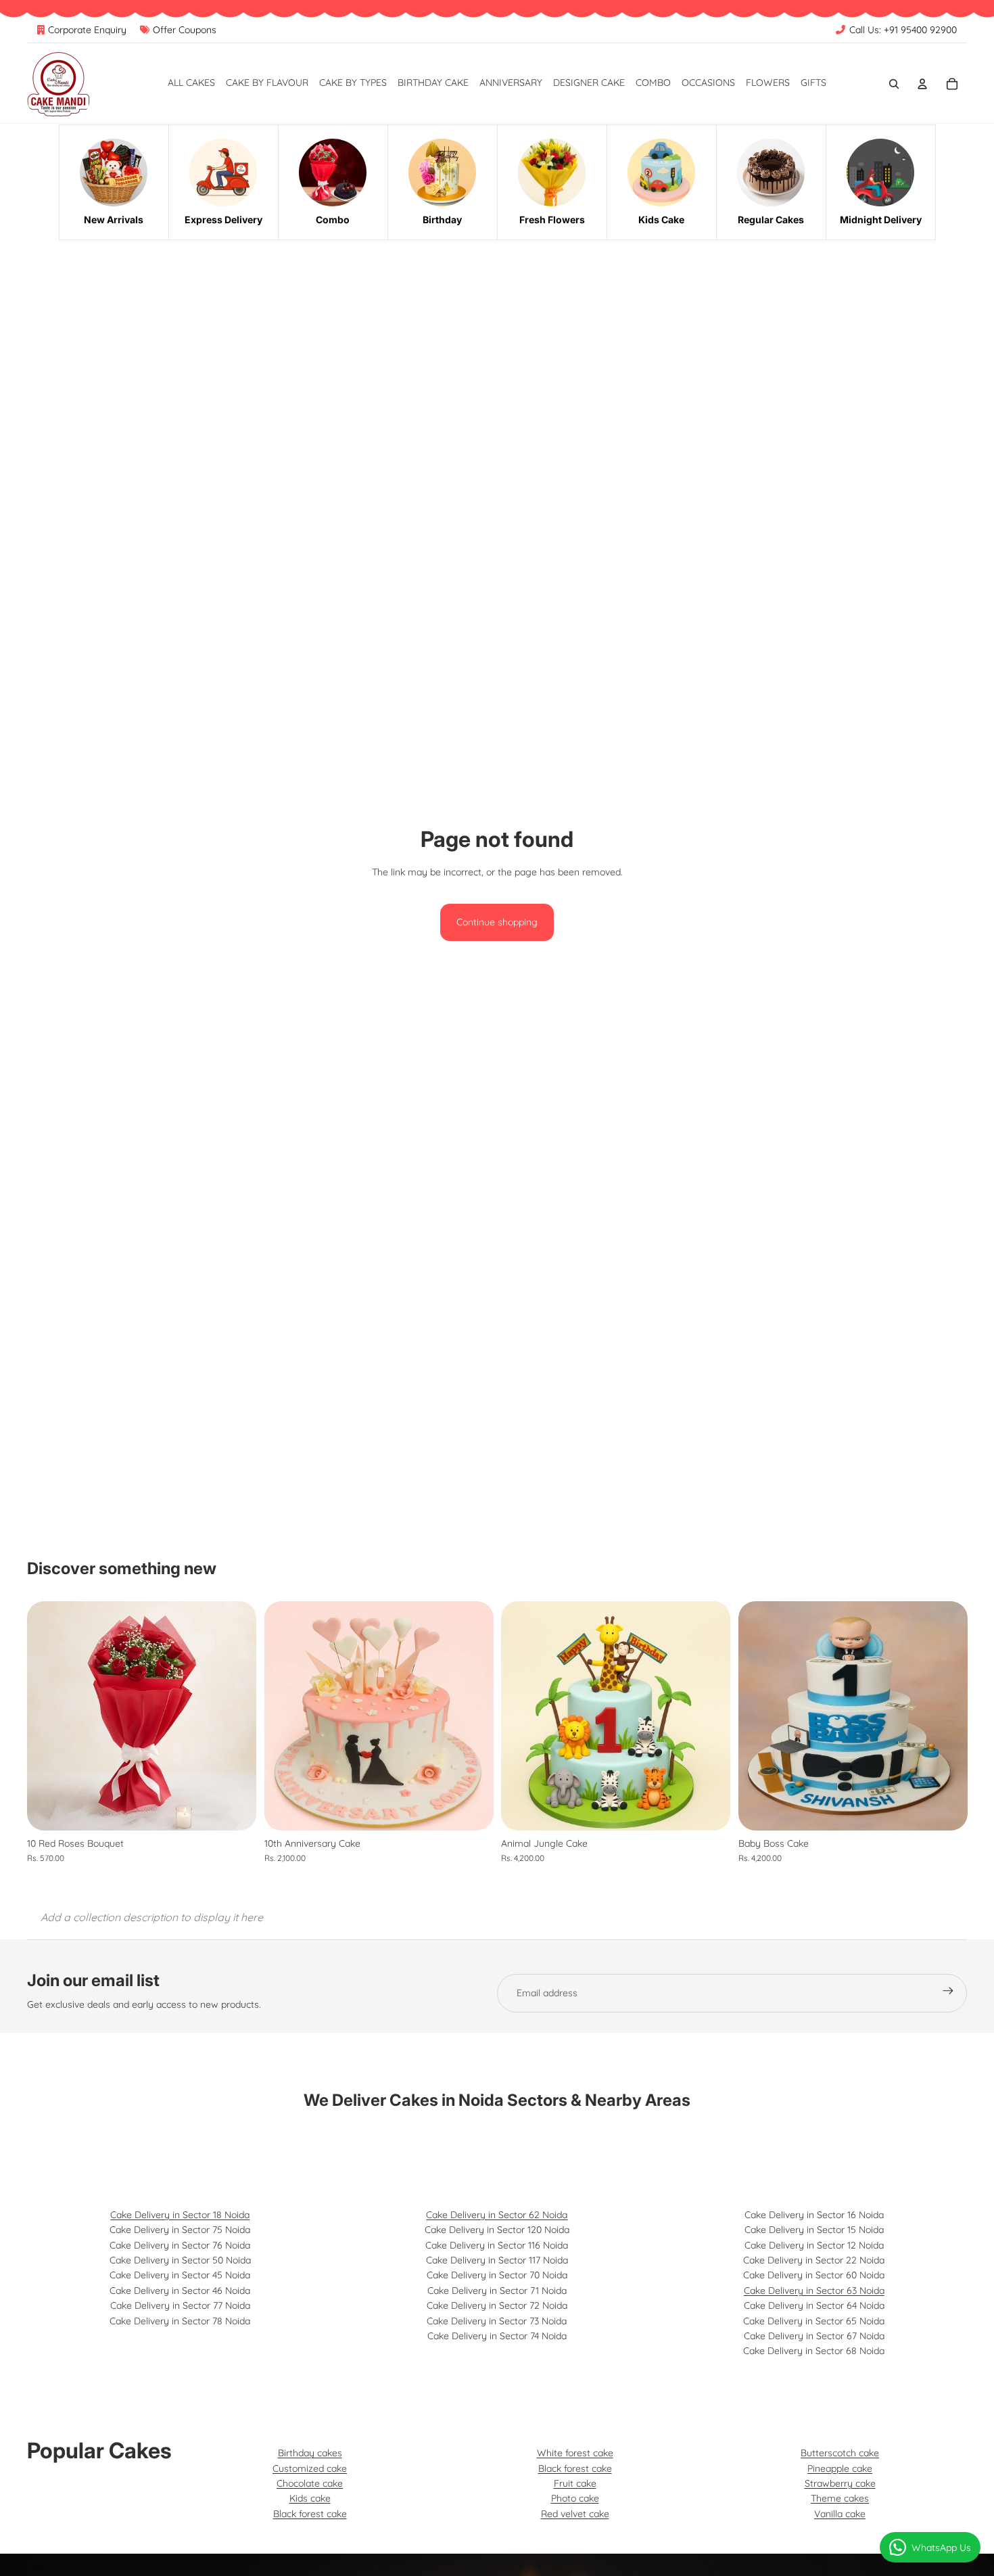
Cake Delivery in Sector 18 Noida (180, 2215)
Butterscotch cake (840, 2453)
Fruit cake (575, 2483)
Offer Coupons (185, 30)
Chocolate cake (310, 2483)
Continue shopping (497, 922)
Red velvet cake (575, 2514)
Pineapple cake (840, 2468)
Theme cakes (840, 2498)
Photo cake (575, 2498)
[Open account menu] (922, 84)
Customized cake (310, 2468)
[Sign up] (948, 1993)
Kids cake (310, 2498)
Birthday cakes (310, 2453)
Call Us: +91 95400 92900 (903, 30)
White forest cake (575, 2453)
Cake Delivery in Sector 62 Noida (497, 2215)
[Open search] (894, 84)
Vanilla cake (840, 2514)
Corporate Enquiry (87, 30)
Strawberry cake (840, 2483)
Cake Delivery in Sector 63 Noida (814, 2291)
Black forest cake (310, 2514)
